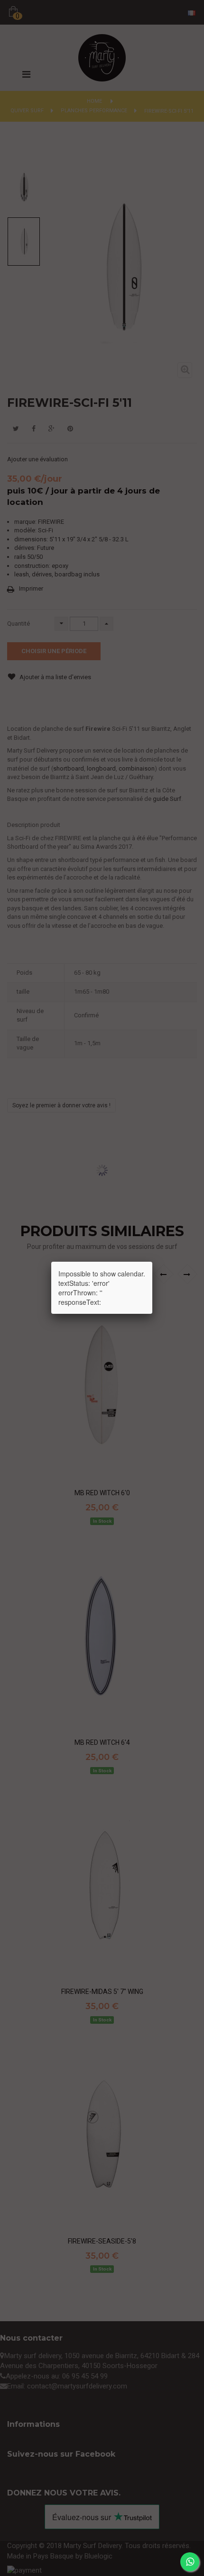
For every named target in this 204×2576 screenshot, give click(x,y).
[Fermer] (152, 1262)
